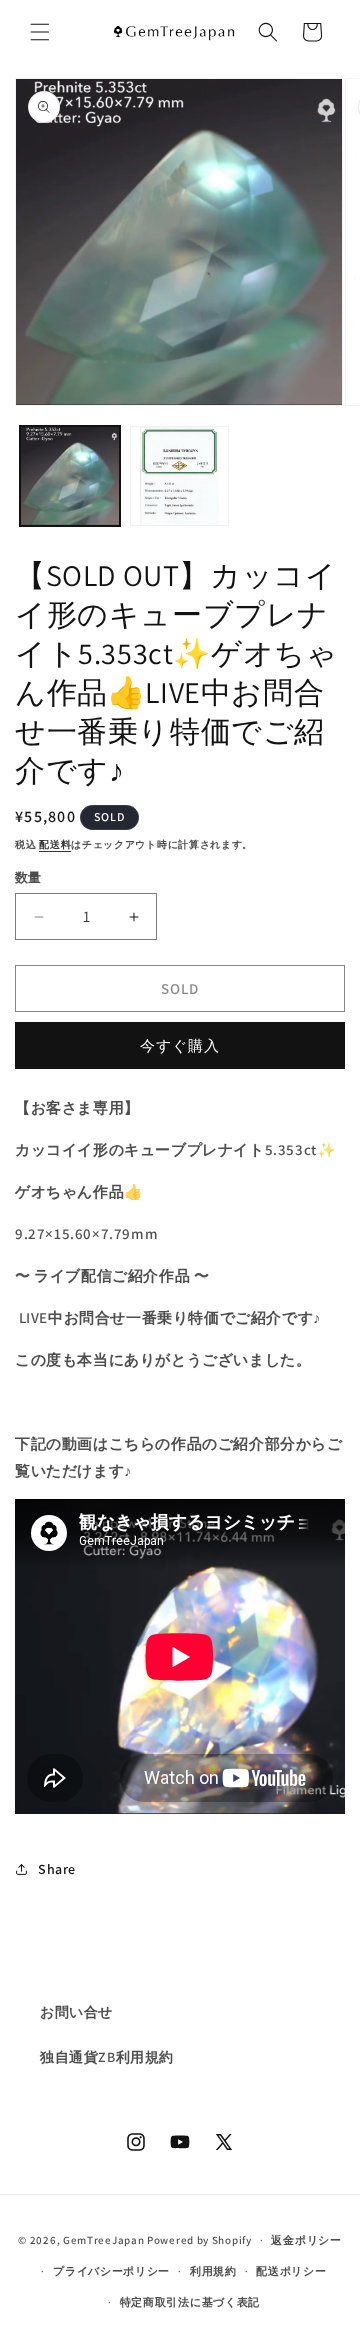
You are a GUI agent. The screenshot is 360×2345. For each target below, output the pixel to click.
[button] (40, 32)
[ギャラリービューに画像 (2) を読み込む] (180, 476)
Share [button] (57, 1869)
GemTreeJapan (103, 2240)
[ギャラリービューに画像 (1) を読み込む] (70, 476)
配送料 (55, 844)
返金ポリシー (306, 2240)
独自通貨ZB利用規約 (107, 2057)
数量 (28, 877)
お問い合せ (76, 2012)
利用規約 (213, 2271)
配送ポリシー (291, 2271)
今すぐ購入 (180, 1045)
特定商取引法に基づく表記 (190, 2302)
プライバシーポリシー (111, 2271)
